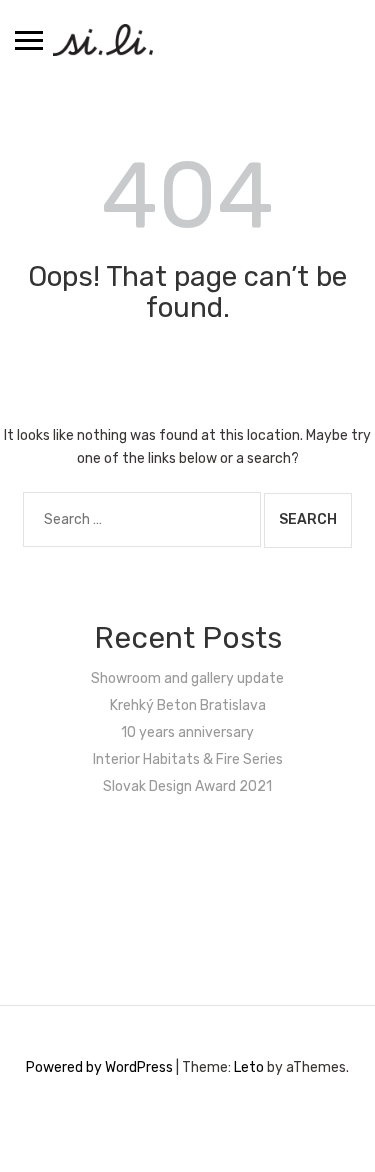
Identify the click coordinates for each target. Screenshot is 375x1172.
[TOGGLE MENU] (29, 40)
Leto (249, 1067)
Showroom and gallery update (187, 678)
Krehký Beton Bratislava (188, 705)
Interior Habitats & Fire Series (188, 759)
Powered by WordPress (99, 1067)
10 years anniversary (187, 732)
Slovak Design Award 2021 (187, 786)
